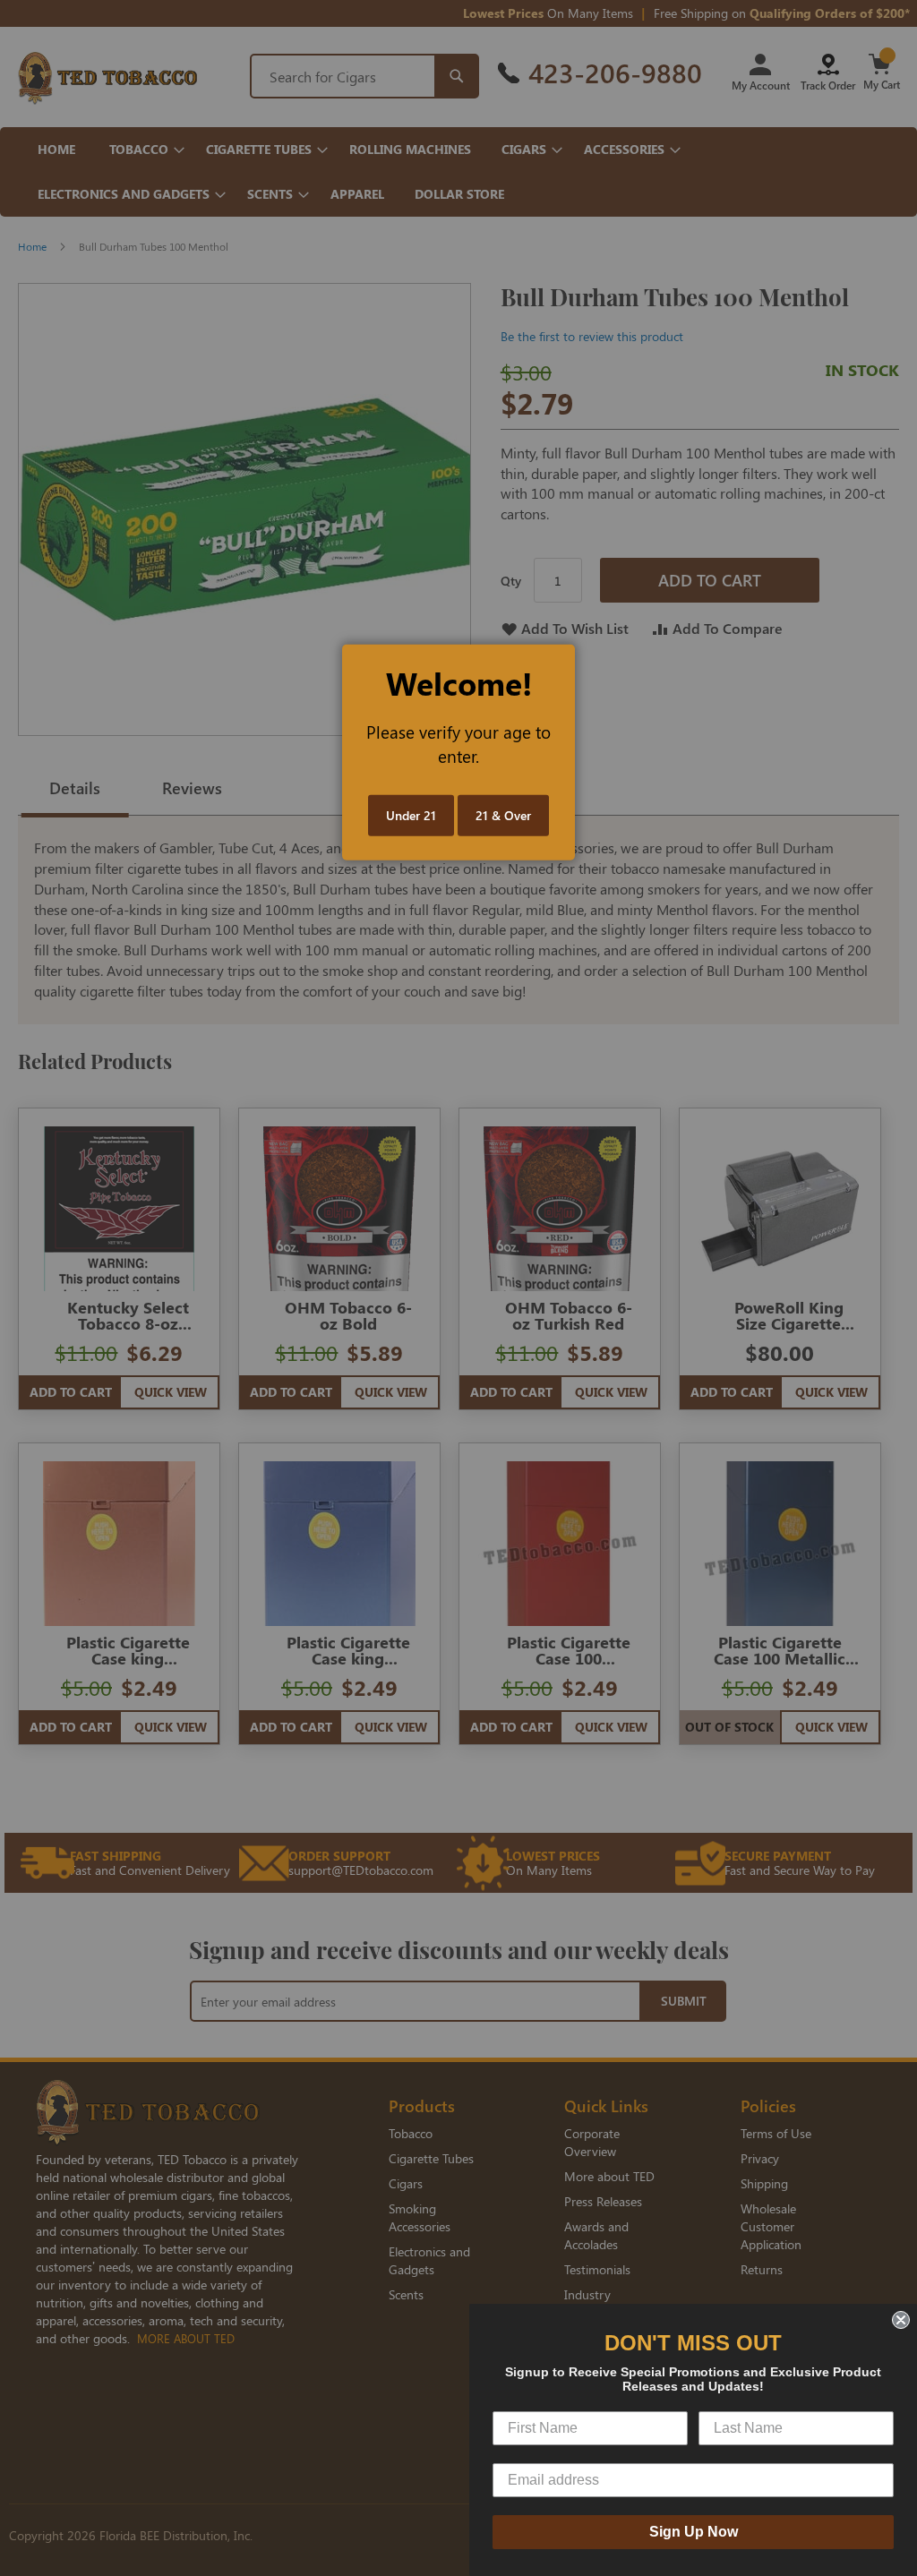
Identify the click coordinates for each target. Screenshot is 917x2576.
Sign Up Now (694, 2532)
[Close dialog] (901, 2320)
